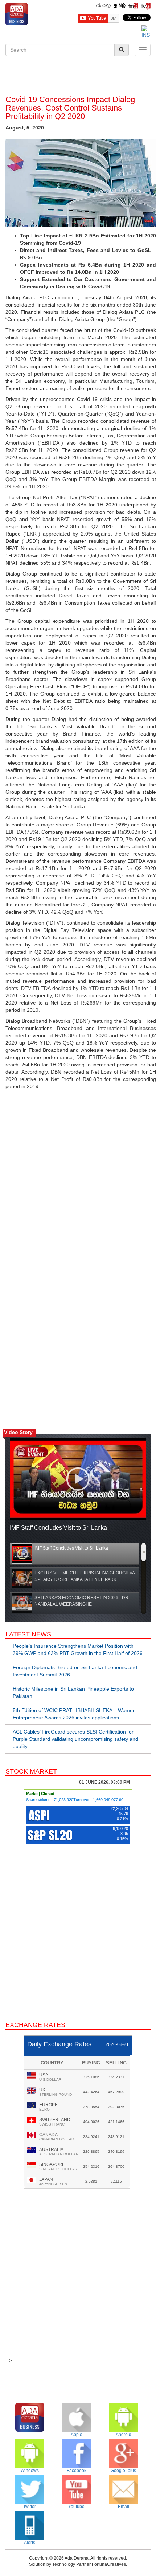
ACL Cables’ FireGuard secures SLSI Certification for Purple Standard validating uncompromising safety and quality (75, 1739)
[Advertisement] (78, 77)
